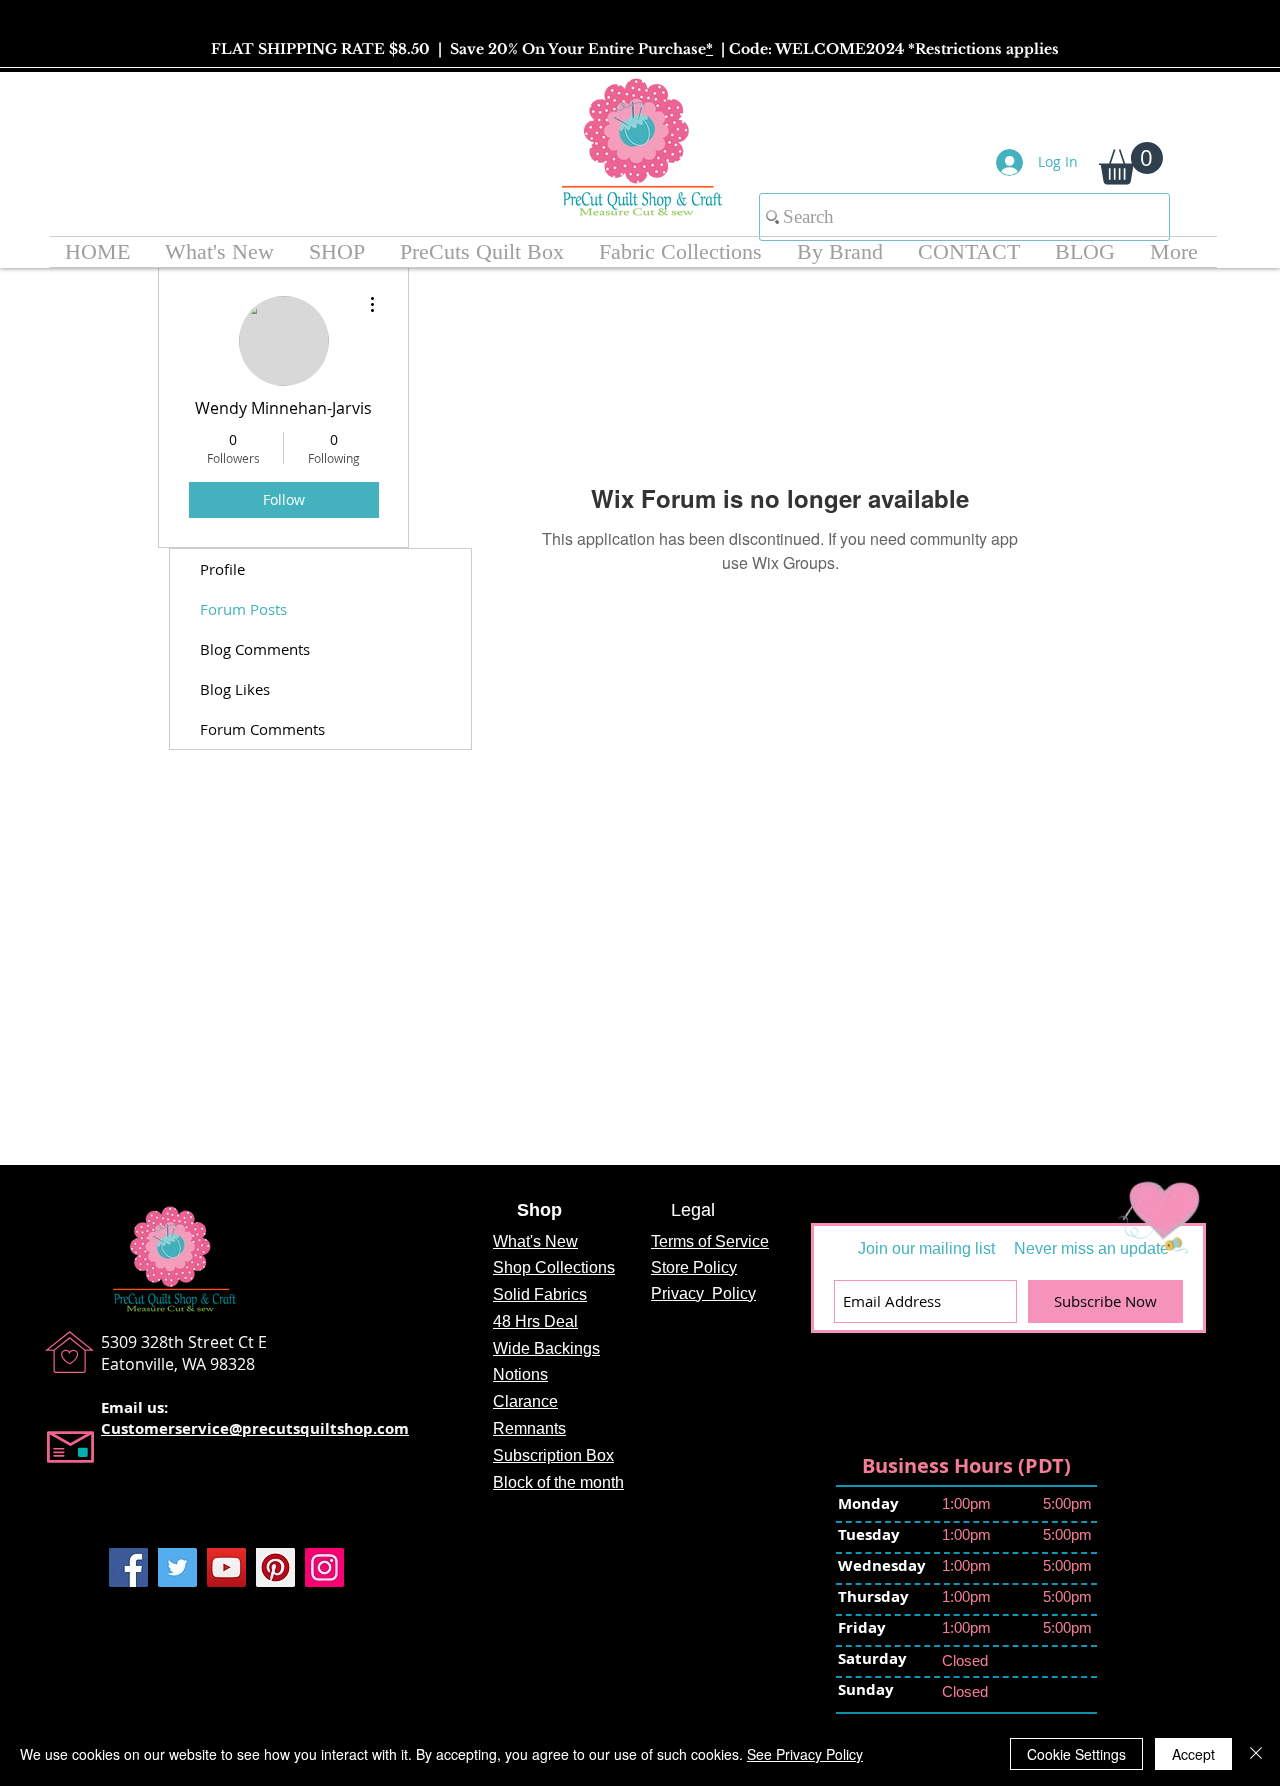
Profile (222, 569)
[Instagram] (324, 1567)
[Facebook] (128, 1567)
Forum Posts (243, 609)
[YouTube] (226, 1567)
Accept (1193, 1754)
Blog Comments (255, 649)
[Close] (1256, 1754)
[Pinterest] (275, 1567)
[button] (1131, 163)
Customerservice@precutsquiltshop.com (255, 1428)
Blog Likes (235, 689)
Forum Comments (262, 729)
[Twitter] (177, 1567)
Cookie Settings (1076, 1754)
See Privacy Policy (805, 1754)
